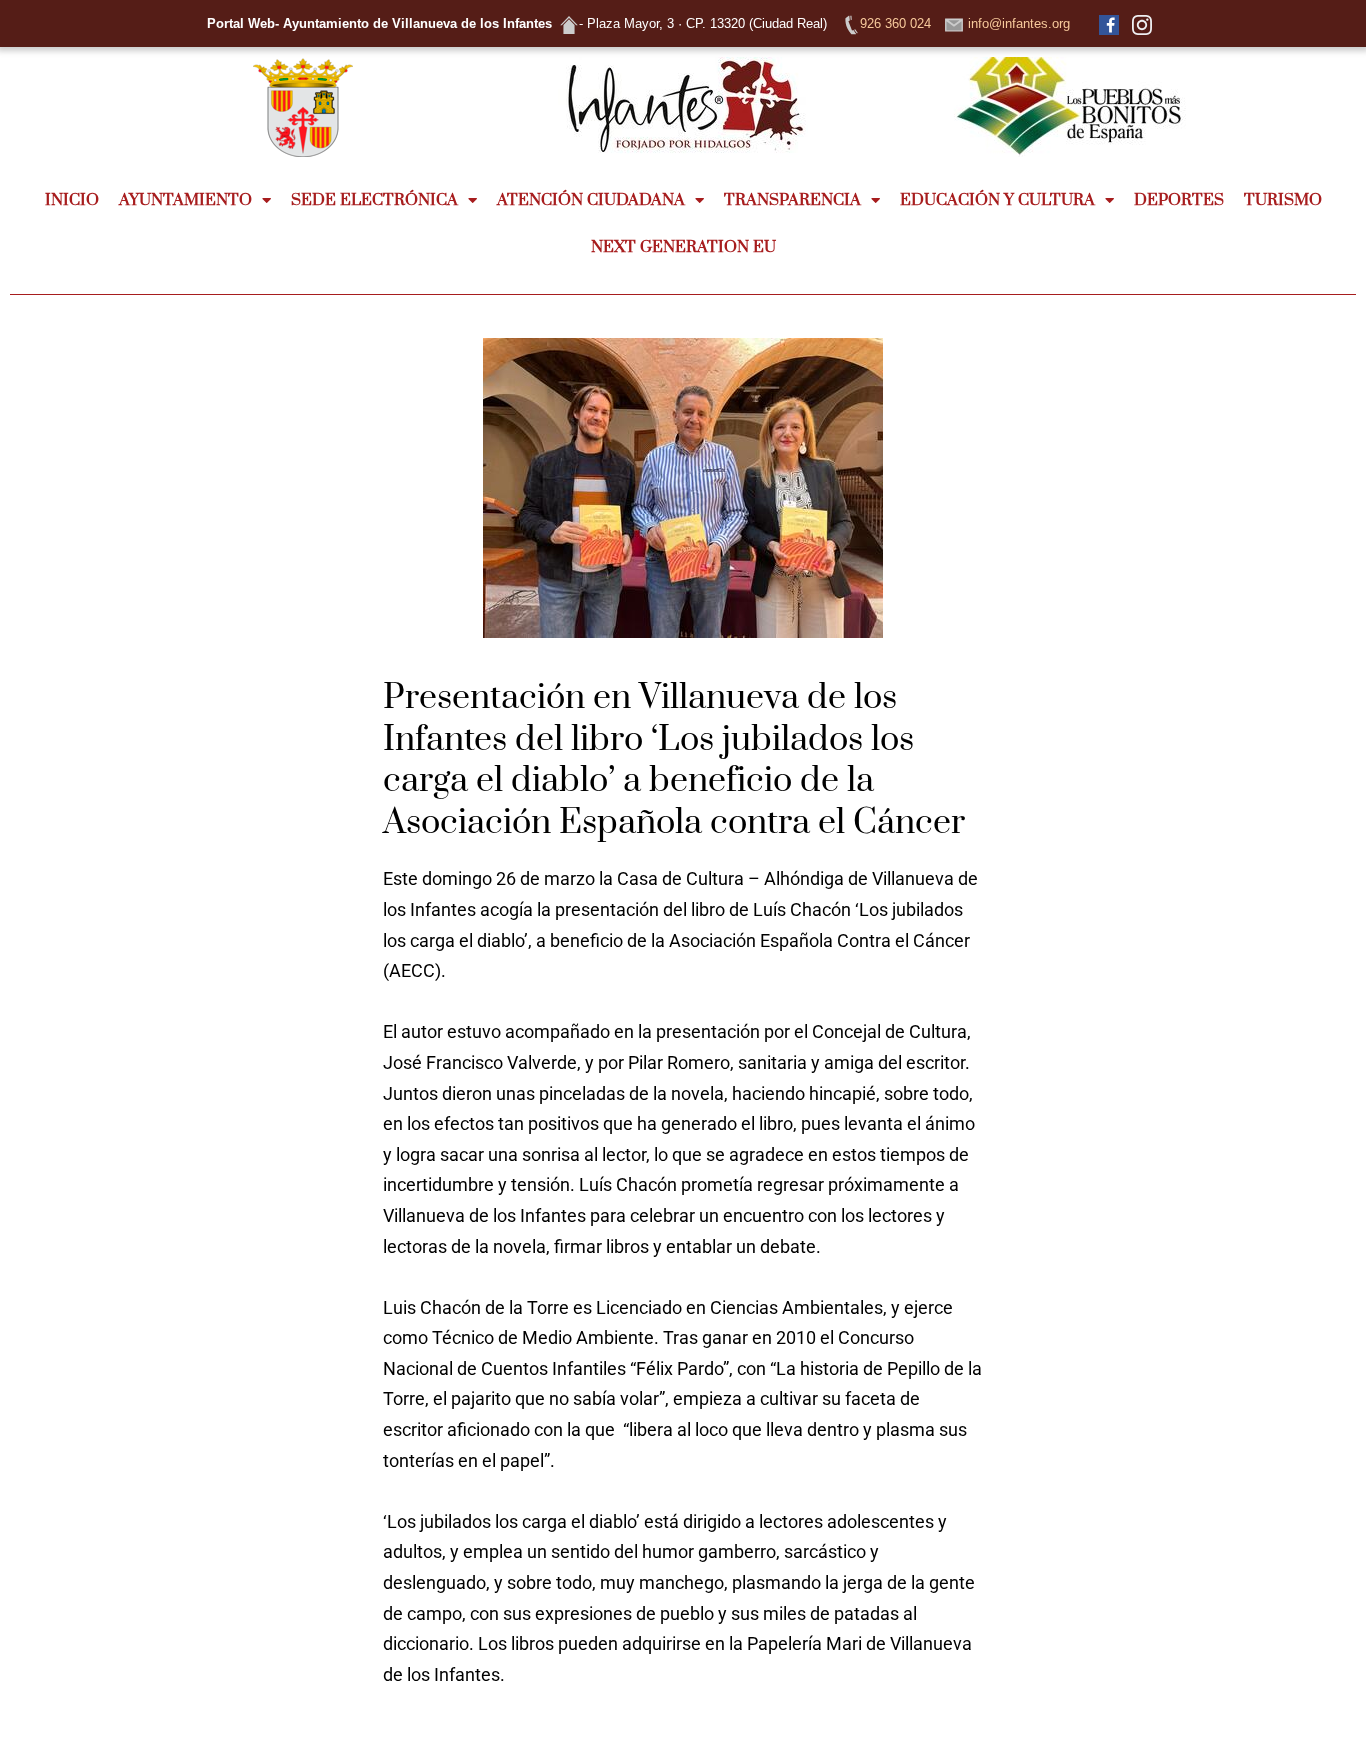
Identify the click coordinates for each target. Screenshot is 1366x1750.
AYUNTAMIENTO (185, 200)
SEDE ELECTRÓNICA (374, 200)
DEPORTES (1179, 200)
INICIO (72, 200)
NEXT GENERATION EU (683, 247)
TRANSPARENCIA (792, 200)
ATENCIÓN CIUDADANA (591, 200)
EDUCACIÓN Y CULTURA (997, 200)
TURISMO (1283, 200)
